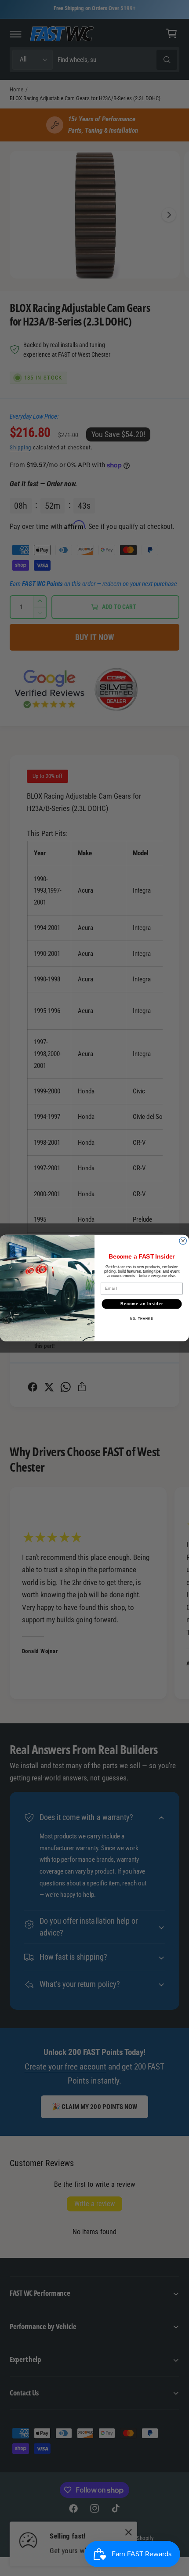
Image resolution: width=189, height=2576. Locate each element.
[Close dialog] (183, 1241)
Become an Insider (142, 1304)
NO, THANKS (142, 1318)
